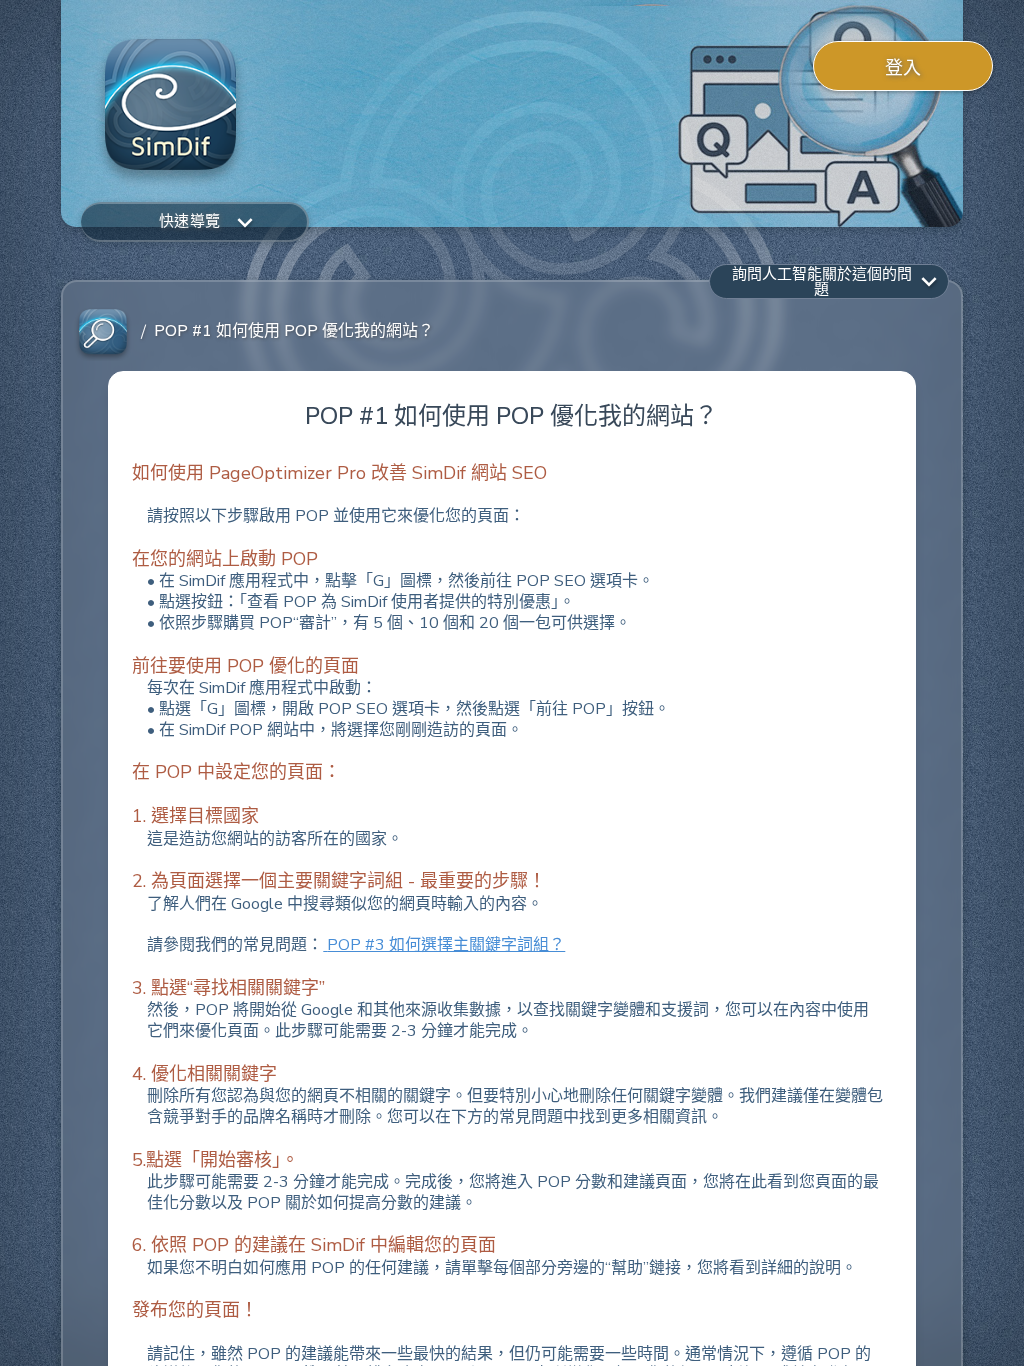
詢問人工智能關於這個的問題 (822, 281)
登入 (903, 68)
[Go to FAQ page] (103, 332)
